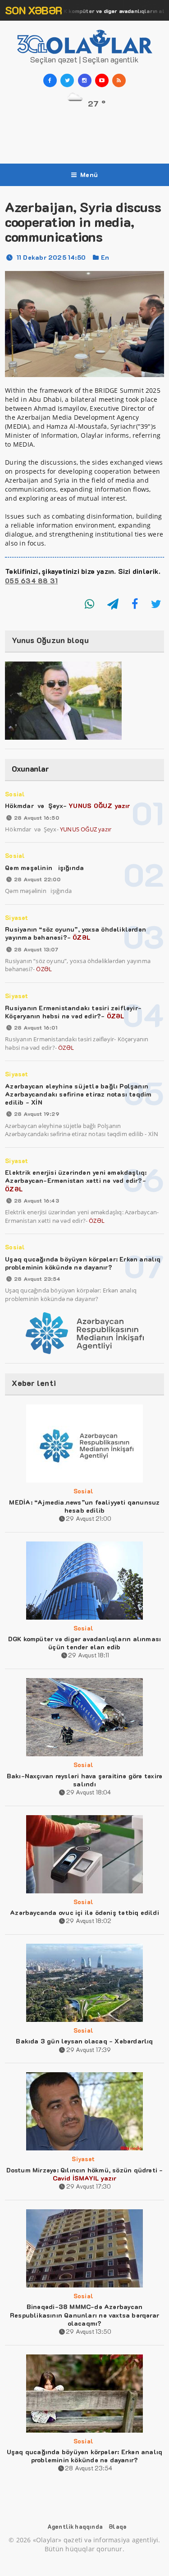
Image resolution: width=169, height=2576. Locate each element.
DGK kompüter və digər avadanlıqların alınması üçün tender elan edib (84, 1643)
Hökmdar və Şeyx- (67, 806)
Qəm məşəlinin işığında (44, 868)
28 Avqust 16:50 (36, 817)
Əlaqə (117, 2526)
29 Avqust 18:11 (89, 1655)
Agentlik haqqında (75, 2526)
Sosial (15, 794)
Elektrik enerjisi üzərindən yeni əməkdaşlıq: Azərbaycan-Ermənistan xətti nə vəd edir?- (76, 1180)
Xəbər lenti (34, 1383)
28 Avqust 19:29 (37, 1114)
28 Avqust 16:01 (35, 1027)
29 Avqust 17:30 (89, 2186)
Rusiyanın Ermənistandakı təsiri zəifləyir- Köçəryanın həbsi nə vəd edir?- (73, 1012)
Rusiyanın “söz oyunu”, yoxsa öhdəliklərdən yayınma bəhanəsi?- (75, 933)
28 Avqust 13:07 (36, 949)
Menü (89, 175)
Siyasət (16, 917)
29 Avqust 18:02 (89, 1921)
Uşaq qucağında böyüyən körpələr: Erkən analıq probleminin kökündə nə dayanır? (83, 1263)
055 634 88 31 (31, 581)
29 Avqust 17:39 (89, 2050)
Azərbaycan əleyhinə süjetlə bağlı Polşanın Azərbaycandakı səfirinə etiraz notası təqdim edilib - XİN (78, 1094)
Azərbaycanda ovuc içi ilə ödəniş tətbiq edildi (84, 1912)
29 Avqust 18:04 (89, 1792)
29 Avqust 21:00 (89, 1518)
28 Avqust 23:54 (37, 1279)
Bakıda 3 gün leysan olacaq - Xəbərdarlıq (84, 2041)
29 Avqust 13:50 (89, 2331)
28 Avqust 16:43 (36, 1200)
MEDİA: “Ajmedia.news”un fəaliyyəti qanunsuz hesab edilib (84, 1506)
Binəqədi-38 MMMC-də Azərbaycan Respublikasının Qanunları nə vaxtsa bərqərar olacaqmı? (84, 2315)
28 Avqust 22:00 (37, 879)
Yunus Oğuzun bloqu (50, 640)
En (105, 257)
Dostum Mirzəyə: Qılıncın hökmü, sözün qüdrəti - (85, 2174)
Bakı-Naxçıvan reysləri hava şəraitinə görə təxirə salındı (84, 1780)
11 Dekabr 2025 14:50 (51, 257)
